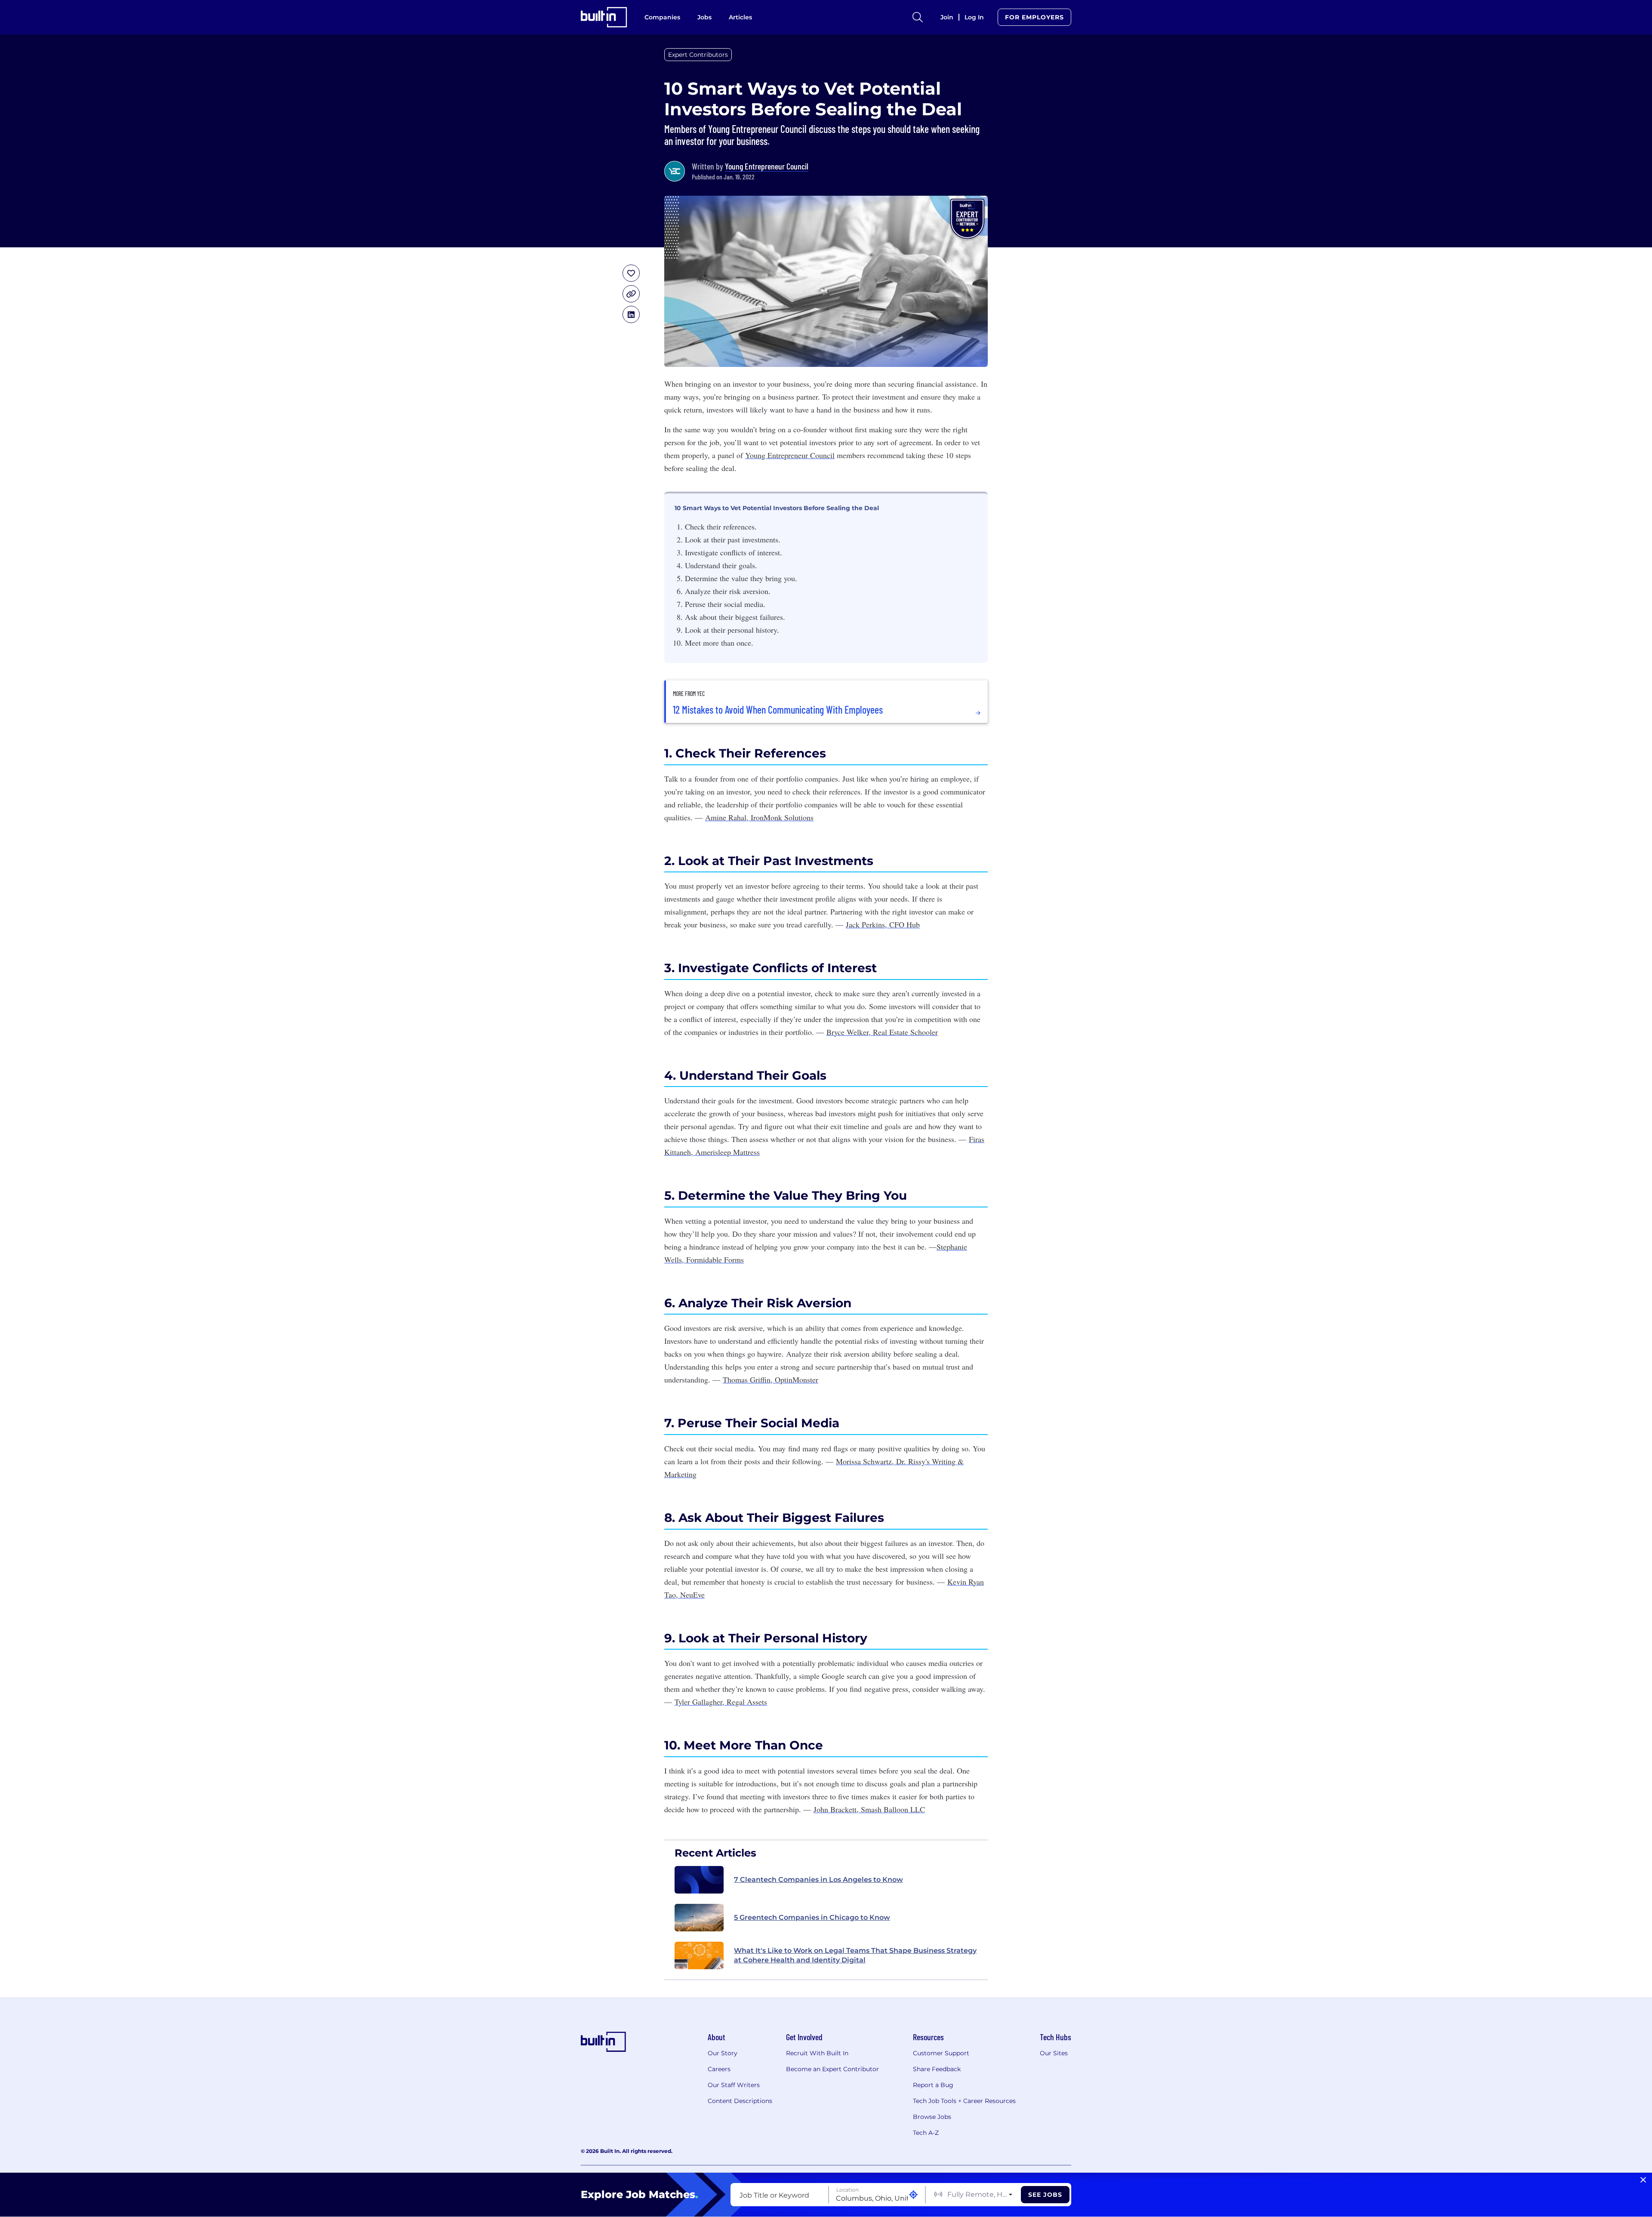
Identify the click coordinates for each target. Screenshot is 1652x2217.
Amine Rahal (726, 817)
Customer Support (941, 2053)
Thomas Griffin (747, 1379)
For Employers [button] (1034, 17)
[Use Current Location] (913, 2195)
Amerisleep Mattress (726, 1152)
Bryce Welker (848, 1032)
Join (947, 17)
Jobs (704, 17)
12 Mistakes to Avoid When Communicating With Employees (778, 710)
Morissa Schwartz (864, 1461)
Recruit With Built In (817, 2053)
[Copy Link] (631, 294)
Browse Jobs (932, 2117)
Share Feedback (937, 2069)
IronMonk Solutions (781, 817)
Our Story (723, 2053)
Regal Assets (746, 1702)
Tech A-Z (926, 2133)
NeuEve (691, 1595)
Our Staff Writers (734, 2085)
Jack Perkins (865, 924)
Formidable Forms (714, 1259)
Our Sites (1054, 2053)
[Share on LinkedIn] (631, 314)
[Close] (1643, 2180)
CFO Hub (903, 924)
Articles (740, 17)
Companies (662, 17)
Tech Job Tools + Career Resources (964, 2101)
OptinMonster (795, 1379)
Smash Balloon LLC (892, 1809)
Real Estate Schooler (904, 1032)
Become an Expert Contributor (832, 2069)
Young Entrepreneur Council (767, 166)
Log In (974, 17)
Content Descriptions (740, 2101)
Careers (719, 2069)
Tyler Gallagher (698, 1702)
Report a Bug (933, 2085)
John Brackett (835, 1809)
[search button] (918, 17)
